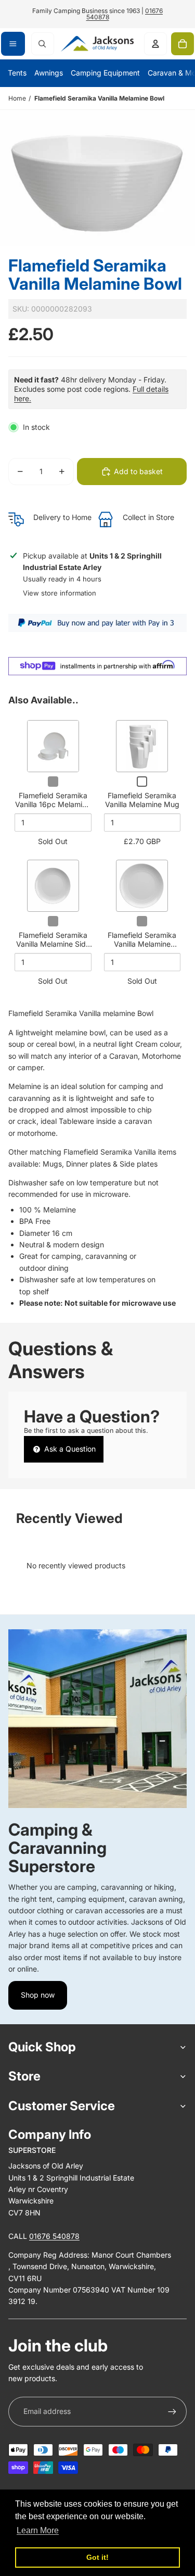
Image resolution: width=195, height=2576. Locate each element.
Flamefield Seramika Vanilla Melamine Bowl (99, 98)
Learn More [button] (38, 2530)
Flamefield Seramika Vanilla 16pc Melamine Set (53, 804)
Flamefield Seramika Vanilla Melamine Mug (142, 800)
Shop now (38, 1995)
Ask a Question (69, 1449)
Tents (17, 73)
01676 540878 (54, 2236)
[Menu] (13, 44)
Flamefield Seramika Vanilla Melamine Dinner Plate (142, 944)
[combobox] (43, 44)
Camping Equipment (105, 73)
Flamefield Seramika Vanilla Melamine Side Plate (53, 944)
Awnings (49, 73)
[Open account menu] (155, 44)
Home (17, 98)
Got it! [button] (97, 2557)
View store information (60, 593)
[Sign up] (172, 2411)
